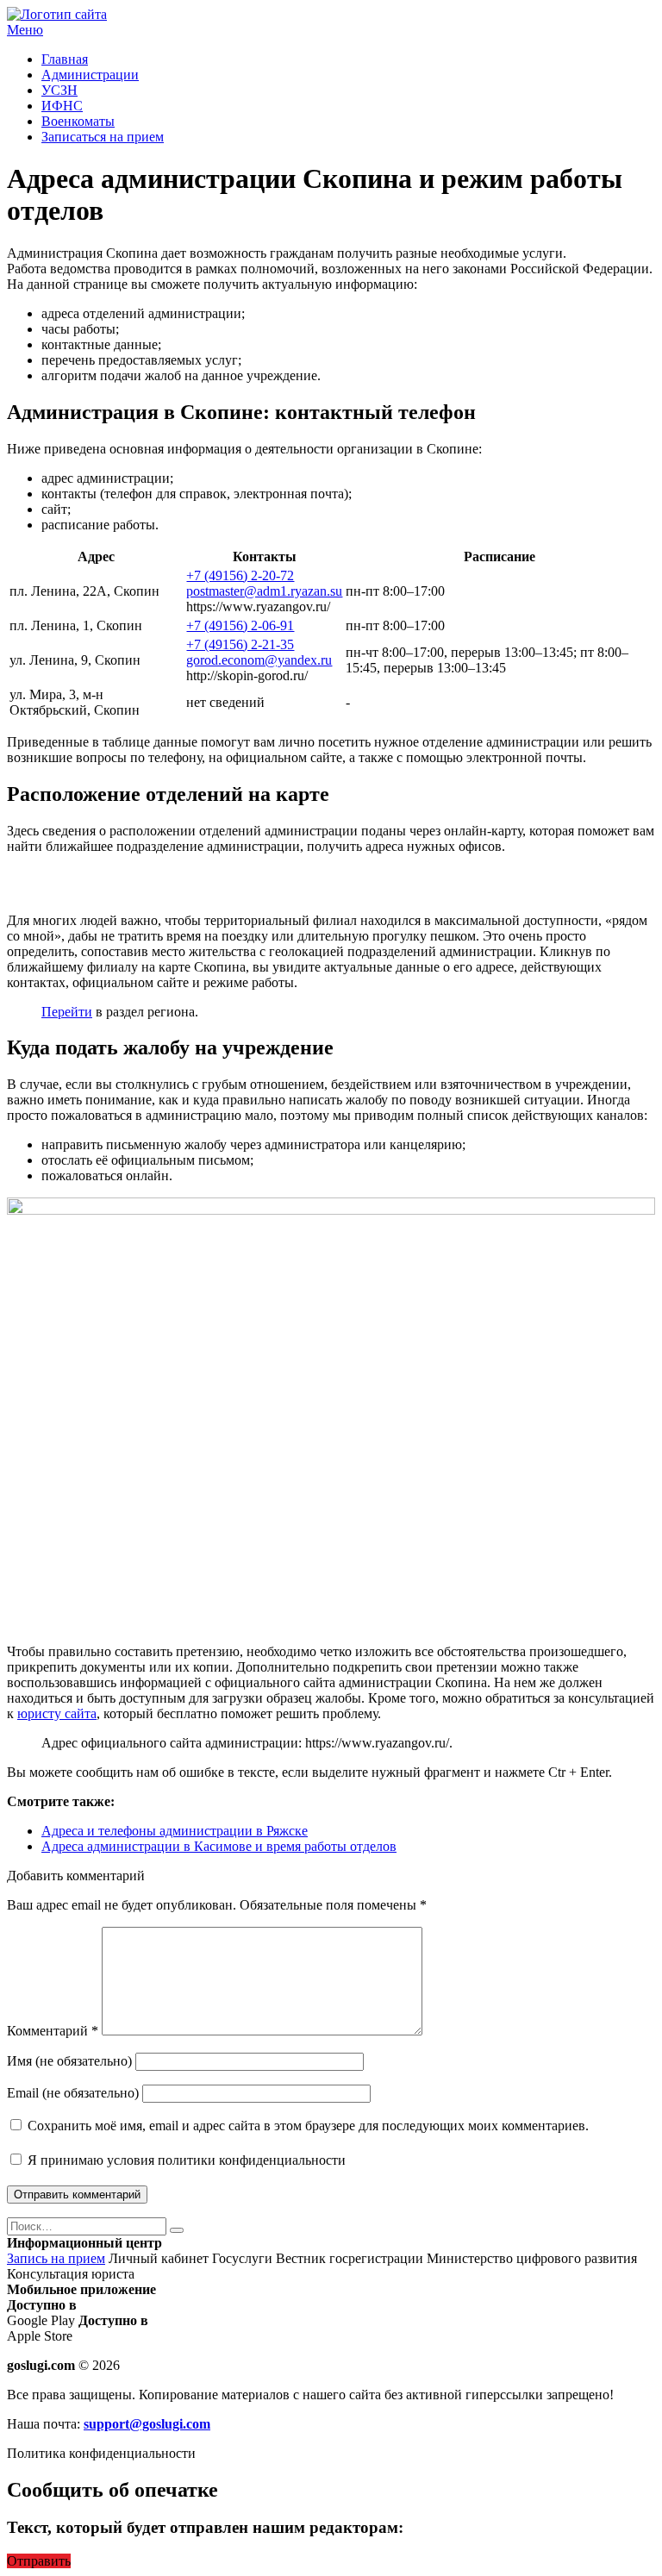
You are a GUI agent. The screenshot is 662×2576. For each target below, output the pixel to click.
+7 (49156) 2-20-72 (240, 575)
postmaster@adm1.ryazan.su (264, 591)
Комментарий (53, 2031)
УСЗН (59, 90)
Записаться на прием (103, 137)
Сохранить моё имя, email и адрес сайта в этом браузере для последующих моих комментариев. (308, 2126)
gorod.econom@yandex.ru (259, 660)
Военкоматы (78, 121)
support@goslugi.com (147, 2424)
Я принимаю (185, 2160)
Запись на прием (56, 2258)
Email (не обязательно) (73, 2093)
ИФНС (62, 106)
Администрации (90, 75)
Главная (65, 59)
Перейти (67, 1012)
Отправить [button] (39, 2561)
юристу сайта (57, 1713)
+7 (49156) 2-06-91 (240, 625)
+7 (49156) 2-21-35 (240, 644)
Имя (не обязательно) (69, 2061)
